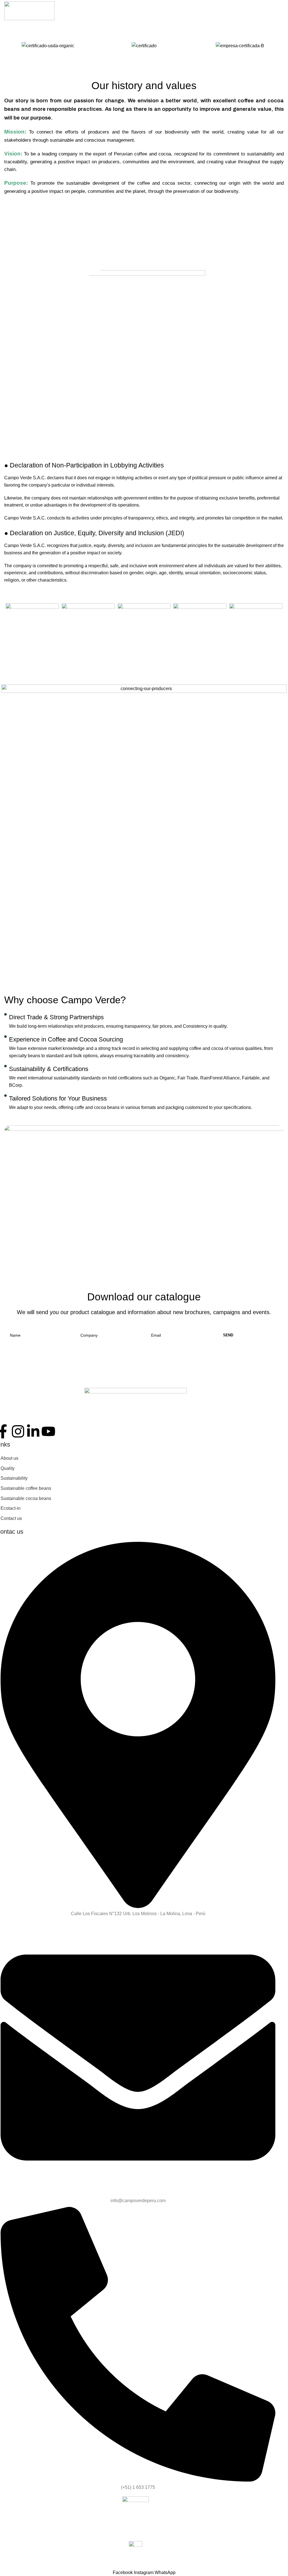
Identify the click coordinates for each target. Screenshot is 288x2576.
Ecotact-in (11, 1508)
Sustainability (14, 1478)
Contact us (11, 1518)
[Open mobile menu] (282, 11)
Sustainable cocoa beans (26, 1498)
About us (9, 1458)
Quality (8, 1468)
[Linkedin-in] (33, 1431)
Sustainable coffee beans (26, 1488)
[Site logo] (29, 11)
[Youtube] (48, 1431)
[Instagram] (18, 1431)
